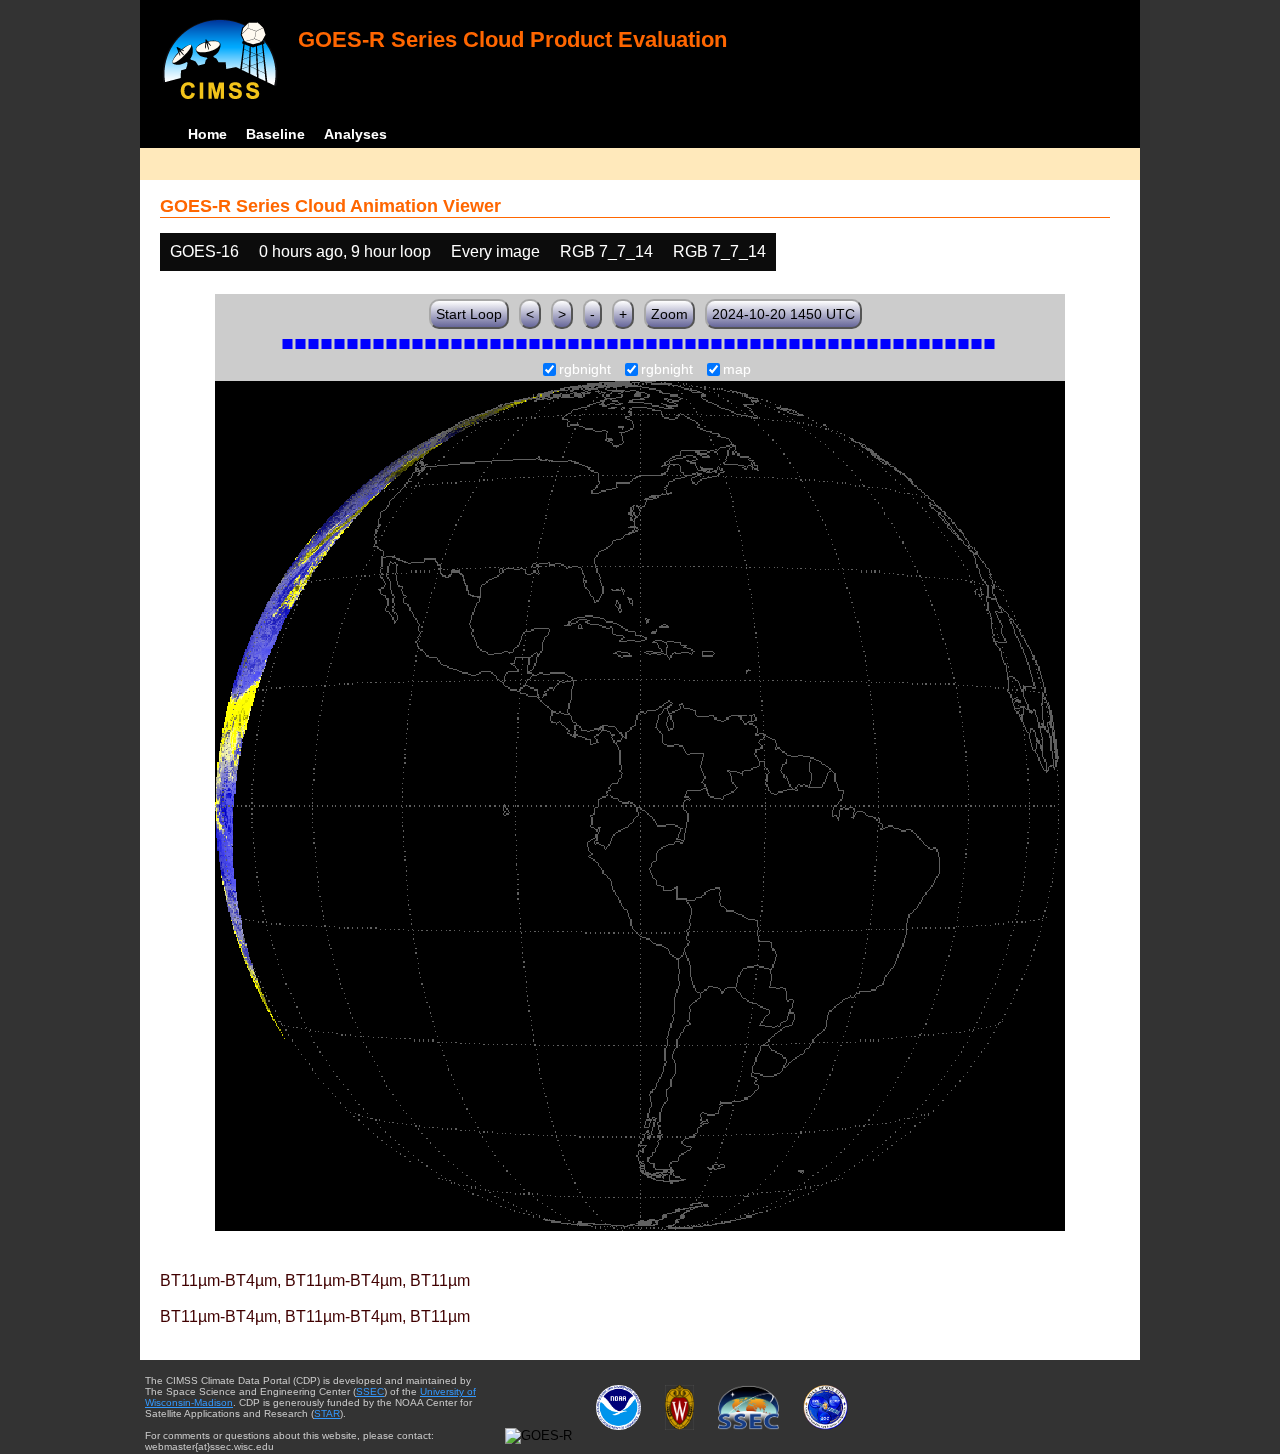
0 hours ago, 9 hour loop (345, 251)
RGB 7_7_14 (606, 251)
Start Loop (469, 314)
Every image (495, 251)
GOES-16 (204, 251)
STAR (327, 1413)
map (737, 370)
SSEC (370, 1391)
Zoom (669, 314)
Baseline (275, 134)
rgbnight (585, 370)
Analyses (355, 134)
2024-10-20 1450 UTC (783, 314)
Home (207, 134)
